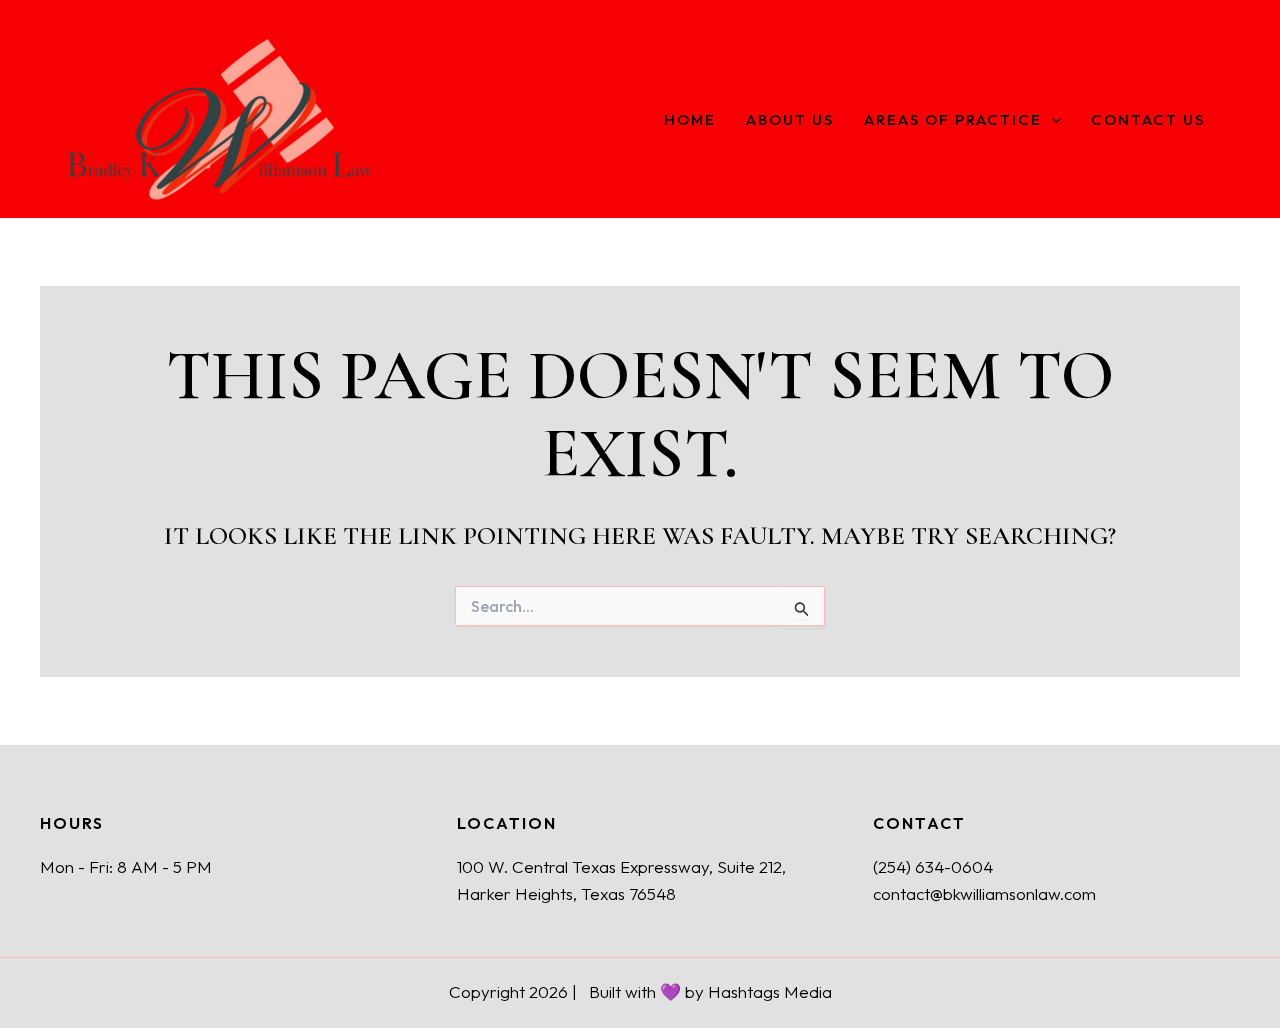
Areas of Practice (953, 120)
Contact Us (1148, 120)
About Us (790, 120)
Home (690, 120)
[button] (1051, 120)
